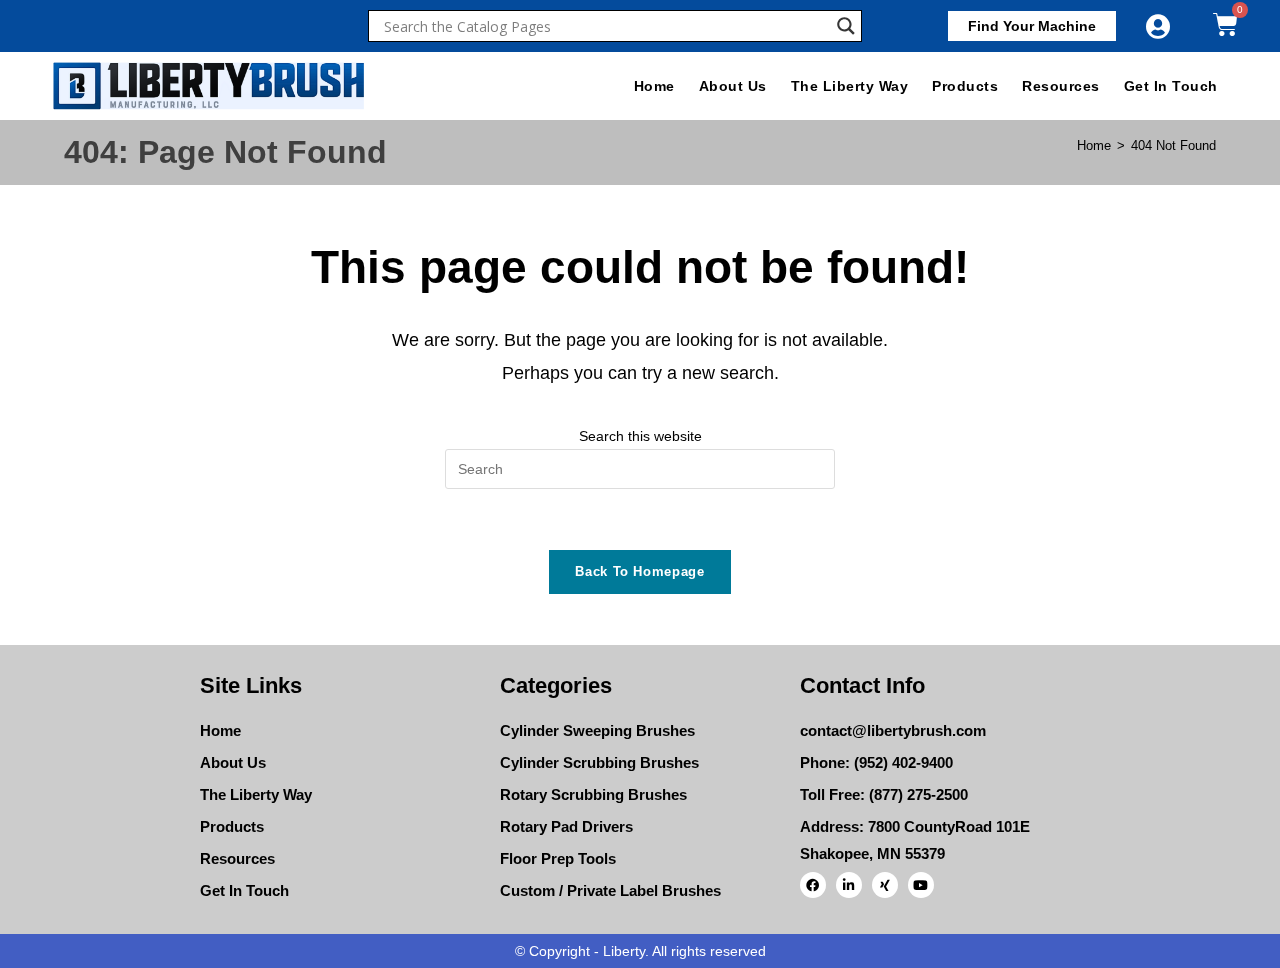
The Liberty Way (850, 86)
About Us (733, 86)
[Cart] (1225, 24)
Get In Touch (1171, 86)
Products (965, 86)
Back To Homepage (639, 571)
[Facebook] (813, 885)
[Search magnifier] (846, 26)
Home (654, 86)
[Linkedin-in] (849, 885)
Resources (1061, 86)
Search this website (640, 436)
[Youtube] (921, 885)
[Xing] (885, 885)
